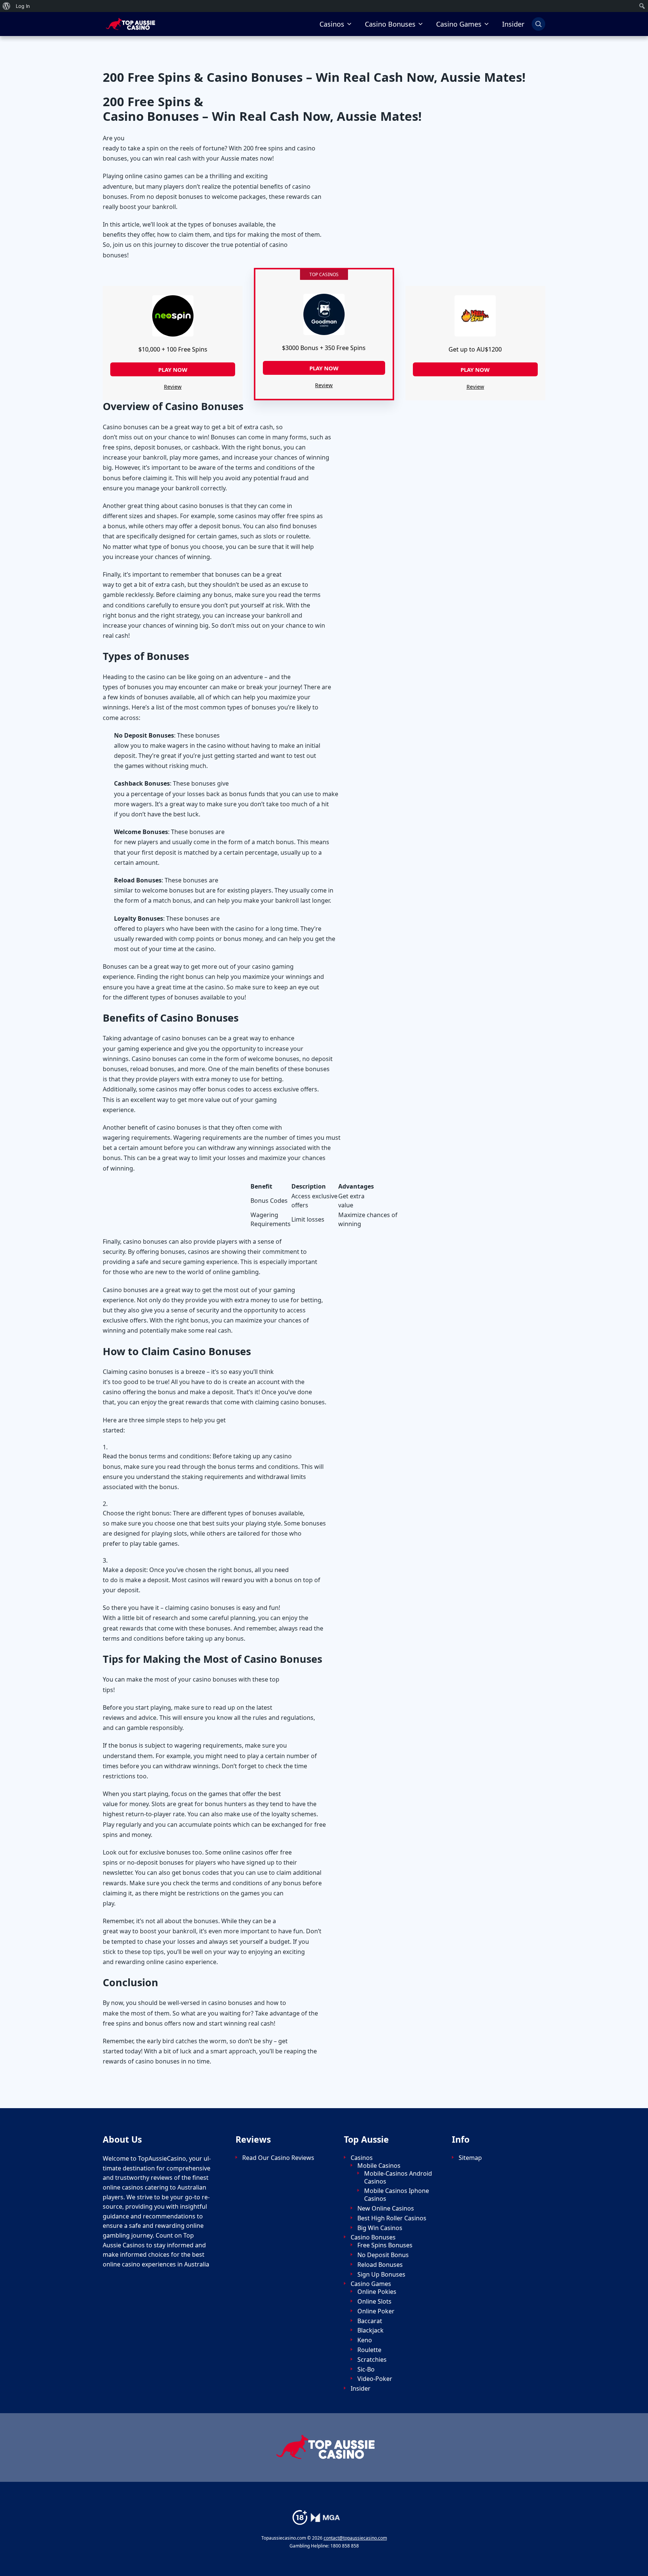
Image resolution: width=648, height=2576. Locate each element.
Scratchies (372, 2360)
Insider (513, 24)
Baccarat (370, 2321)
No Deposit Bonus (383, 2255)
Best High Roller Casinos (392, 2218)
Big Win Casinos (380, 2228)
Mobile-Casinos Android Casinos (398, 2178)
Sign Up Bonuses (381, 2275)
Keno (365, 2340)
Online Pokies (377, 2292)
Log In (23, 6)
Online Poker (376, 2311)
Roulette (369, 2350)
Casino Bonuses (390, 24)
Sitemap (470, 2158)
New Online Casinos (386, 2209)
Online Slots (374, 2302)
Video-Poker (375, 2379)
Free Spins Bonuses (385, 2245)
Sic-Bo (366, 2369)
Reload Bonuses (380, 2265)
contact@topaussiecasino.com (355, 2538)
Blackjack (370, 2330)
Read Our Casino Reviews (278, 2158)
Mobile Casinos (379, 2166)
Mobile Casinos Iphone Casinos (397, 2195)
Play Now (173, 370)
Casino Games (459, 24)
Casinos (332, 24)
